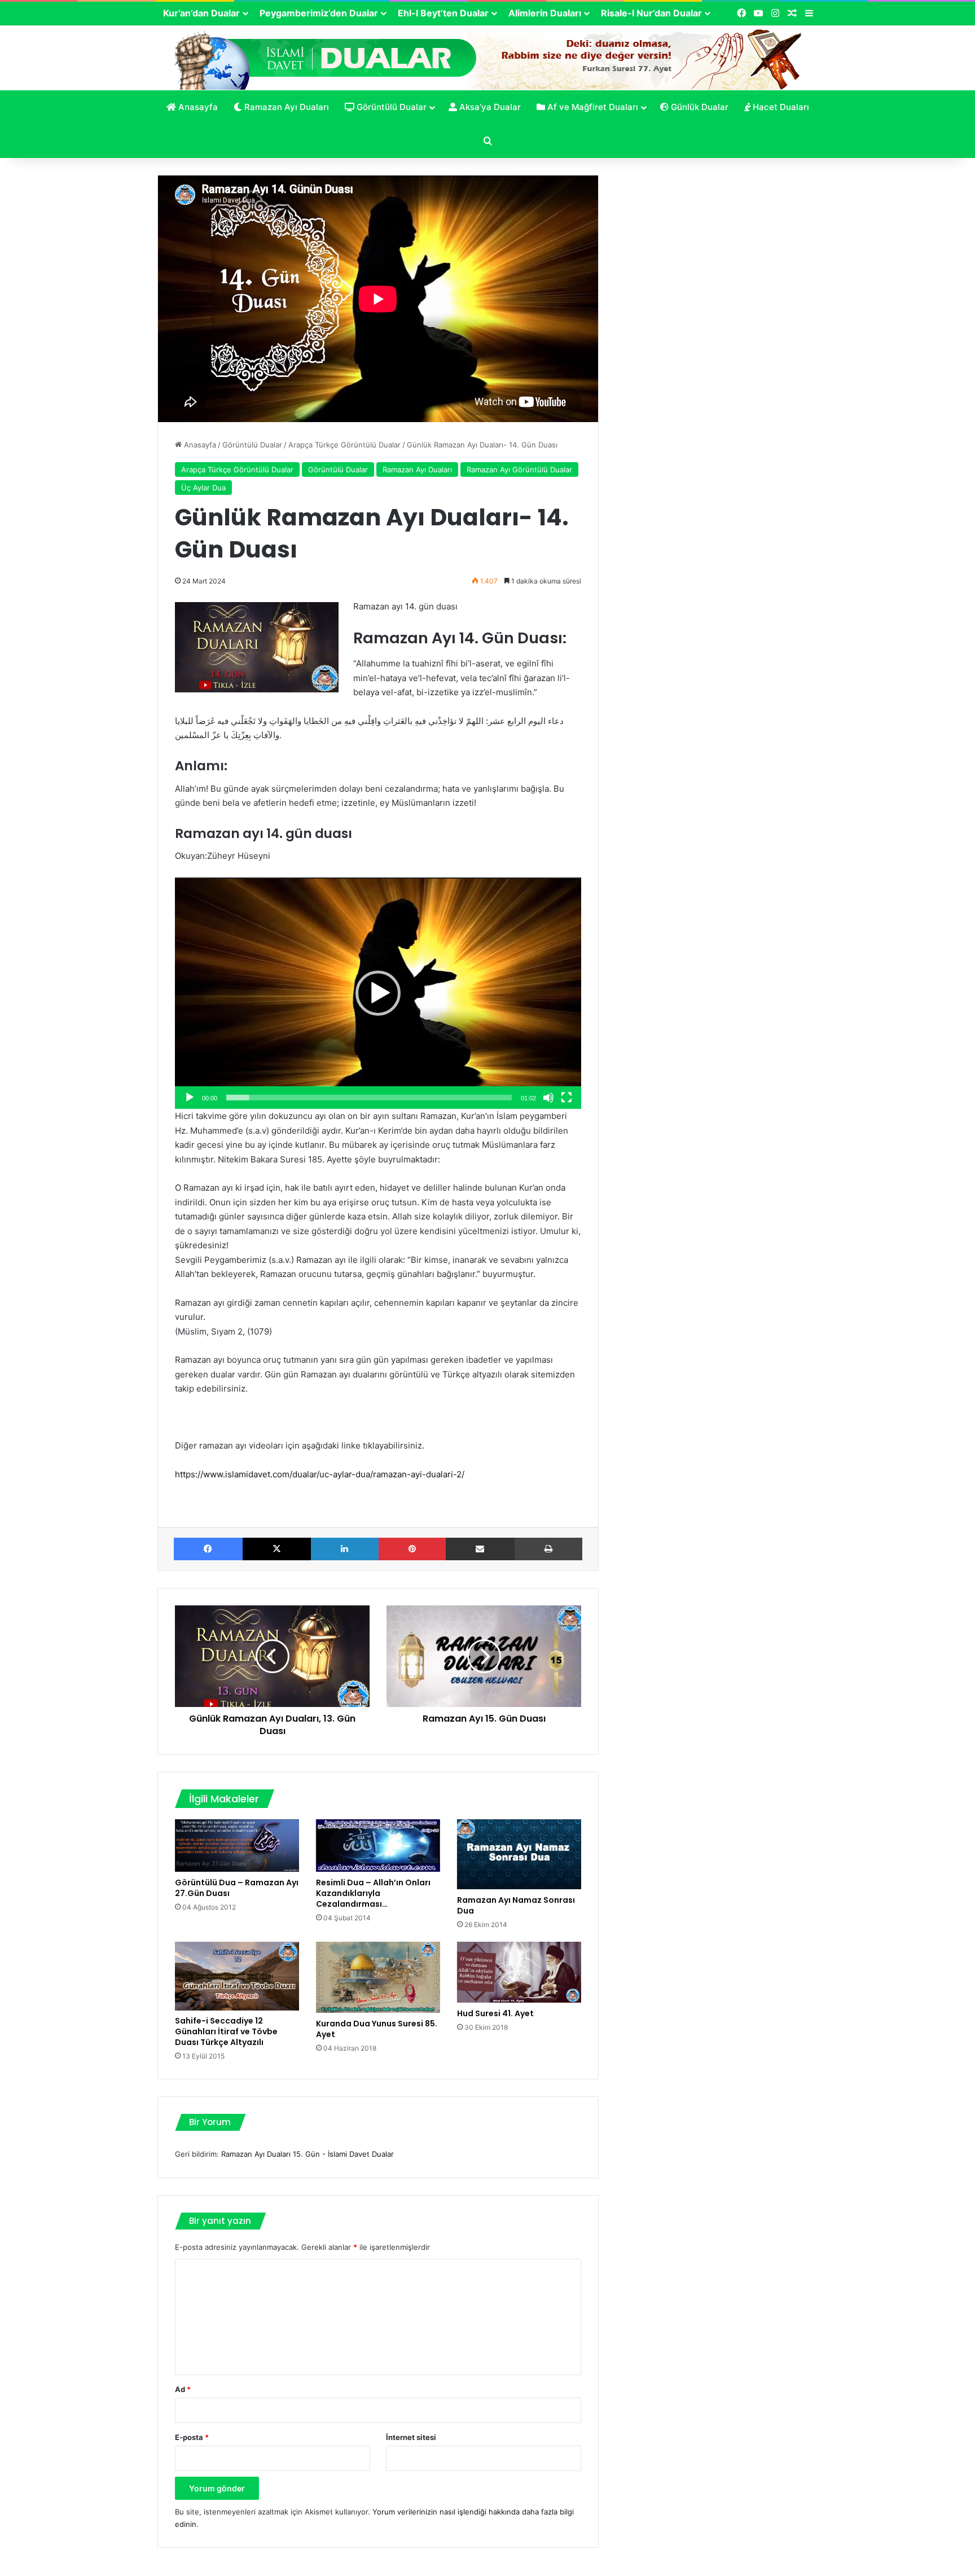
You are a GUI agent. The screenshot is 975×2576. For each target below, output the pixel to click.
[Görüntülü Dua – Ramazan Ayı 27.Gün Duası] (237, 1846)
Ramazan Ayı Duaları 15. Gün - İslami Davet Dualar (308, 2154)
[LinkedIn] (345, 1549)
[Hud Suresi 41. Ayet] (519, 1972)
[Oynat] (190, 1098)
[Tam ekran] (566, 1098)
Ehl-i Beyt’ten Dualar (443, 13)
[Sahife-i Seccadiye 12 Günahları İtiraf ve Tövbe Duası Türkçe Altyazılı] (237, 1976)
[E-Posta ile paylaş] (480, 1549)
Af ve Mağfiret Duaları (592, 107)
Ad (183, 2389)
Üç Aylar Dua (203, 488)
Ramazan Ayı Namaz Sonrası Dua (516, 1905)
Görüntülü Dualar (390, 107)
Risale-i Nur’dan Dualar (651, 13)
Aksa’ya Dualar (489, 107)
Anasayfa (197, 107)
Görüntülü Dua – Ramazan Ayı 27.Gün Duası (237, 1888)
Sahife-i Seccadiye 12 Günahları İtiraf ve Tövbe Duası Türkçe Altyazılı (226, 2031)
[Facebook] (208, 1549)
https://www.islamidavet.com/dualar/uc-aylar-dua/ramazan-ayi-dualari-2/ (320, 1474)
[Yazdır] (549, 1549)
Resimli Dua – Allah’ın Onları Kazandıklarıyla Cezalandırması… (373, 1893)
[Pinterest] (412, 1549)
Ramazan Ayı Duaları (286, 107)
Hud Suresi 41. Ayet (495, 2013)
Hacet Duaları (780, 107)
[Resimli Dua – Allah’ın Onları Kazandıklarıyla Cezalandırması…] (378, 1846)
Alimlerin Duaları (545, 13)
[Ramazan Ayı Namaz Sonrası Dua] (519, 1854)
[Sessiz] (548, 1098)
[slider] (369, 1098)
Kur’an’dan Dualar (201, 13)
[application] (378, 993)
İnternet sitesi (411, 2437)
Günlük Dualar (699, 107)
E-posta (192, 2437)
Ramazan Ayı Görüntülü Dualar (519, 469)
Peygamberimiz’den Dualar (319, 13)
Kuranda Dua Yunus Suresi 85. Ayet (377, 2029)
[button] (378, 993)
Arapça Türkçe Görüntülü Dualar (344, 445)
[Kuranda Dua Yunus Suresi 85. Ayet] (378, 1977)
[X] (277, 1549)
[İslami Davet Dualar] (488, 57)
